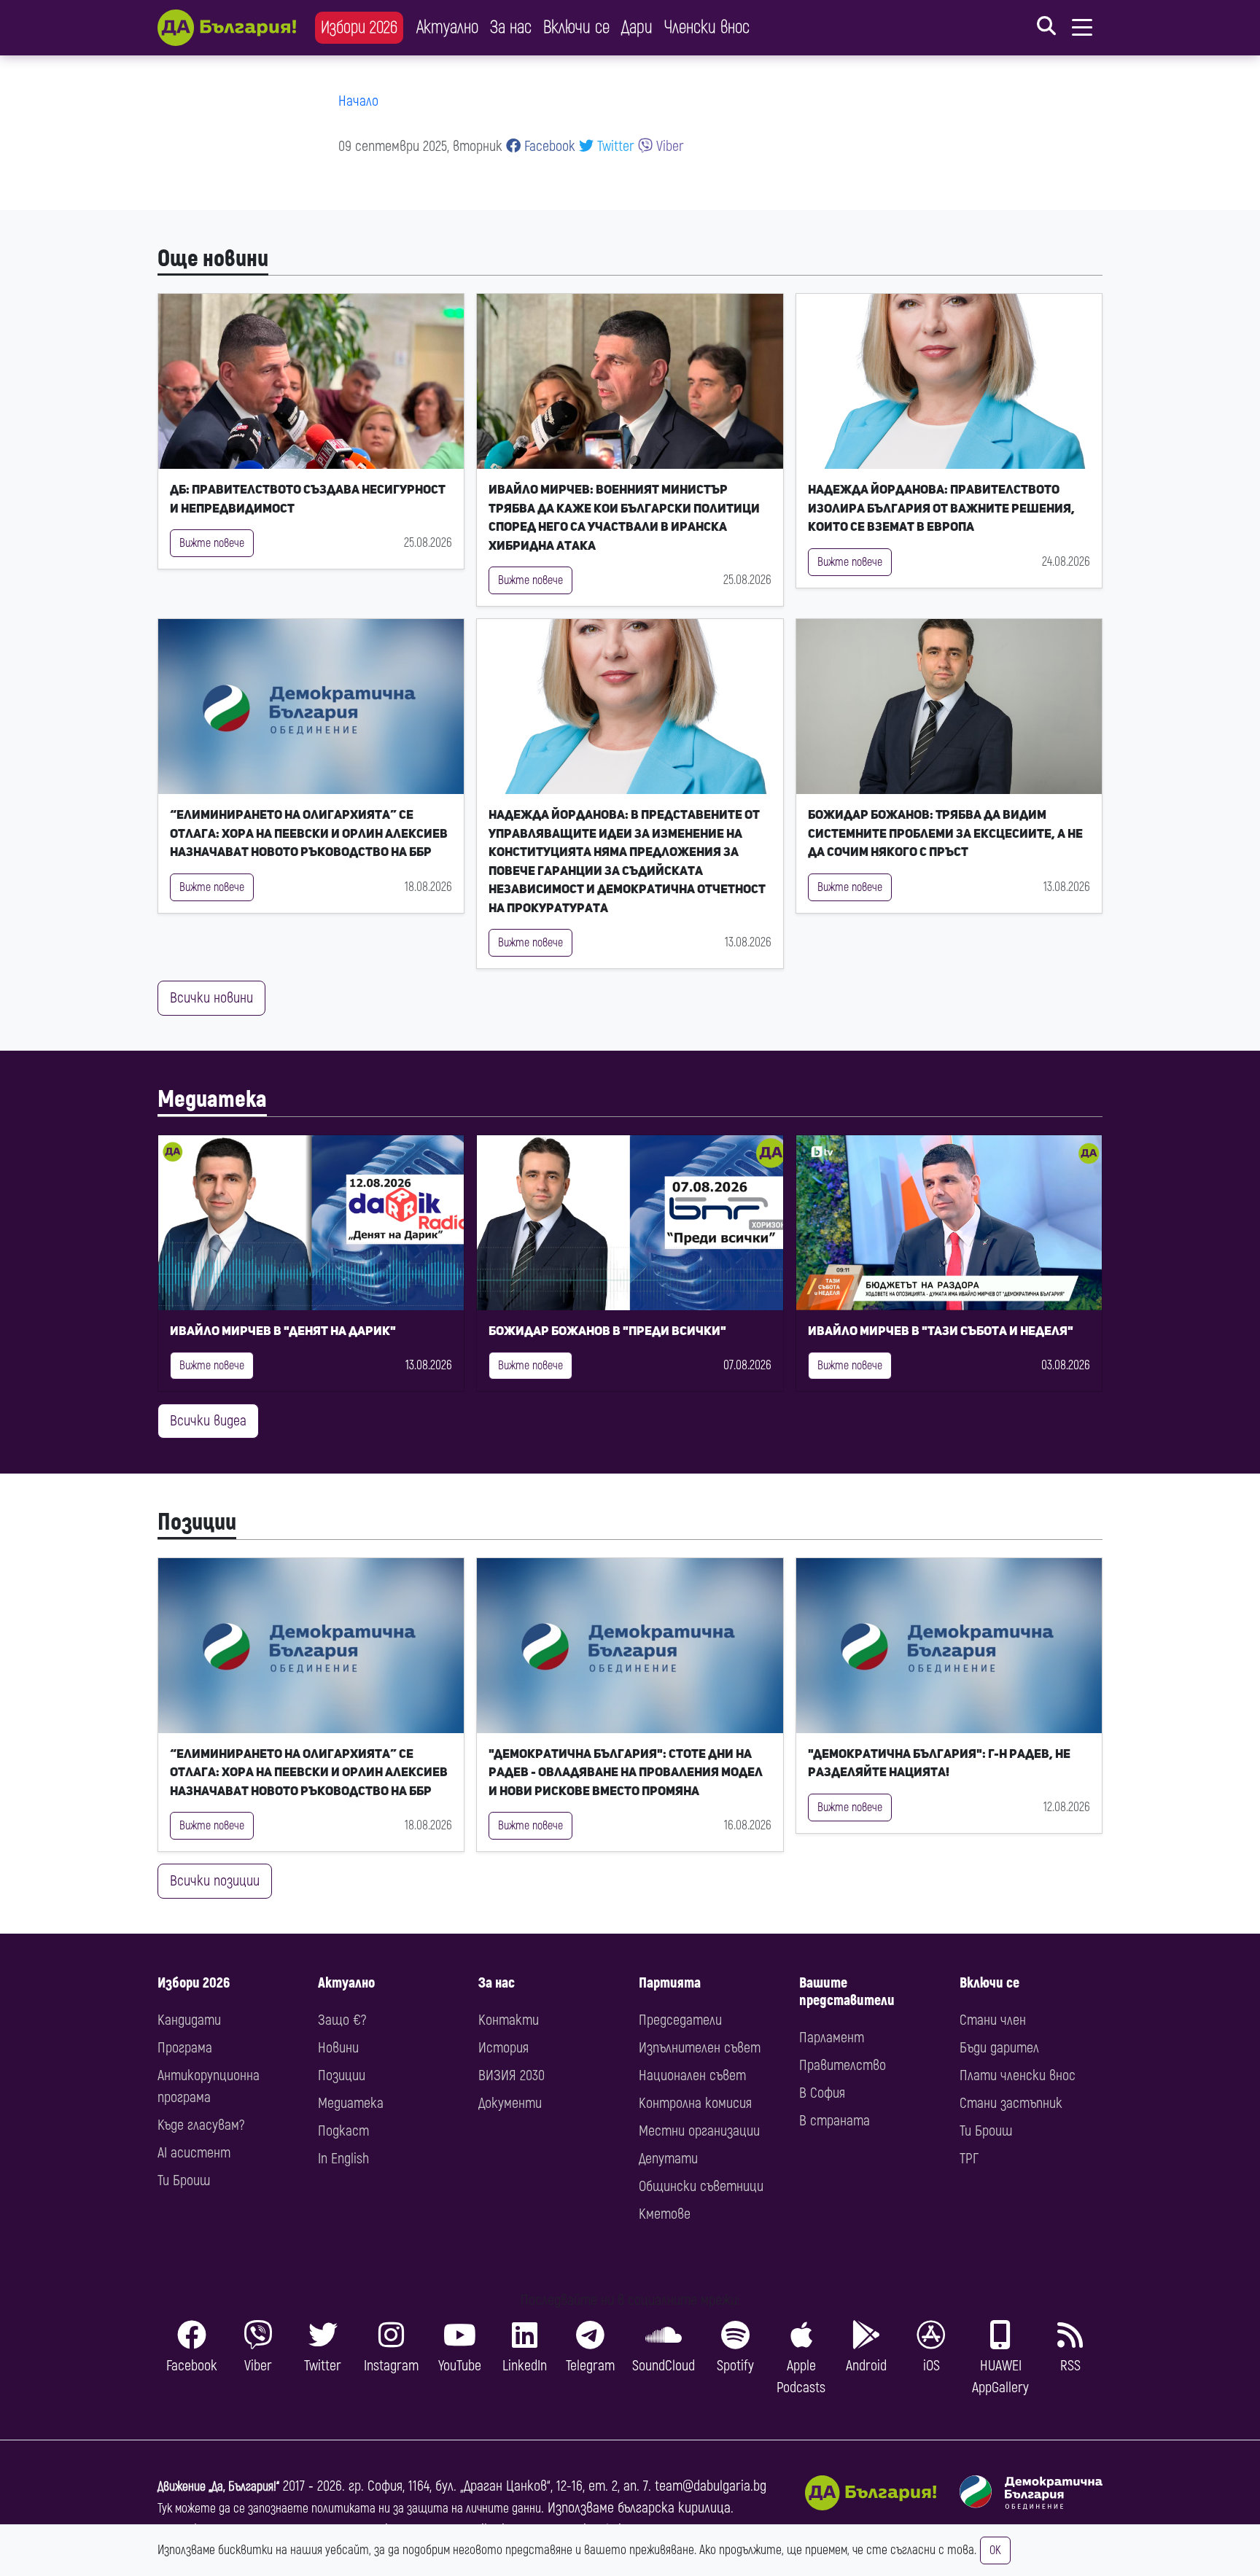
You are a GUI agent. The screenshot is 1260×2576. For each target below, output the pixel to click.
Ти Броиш (184, 2180)
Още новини (213, 259)
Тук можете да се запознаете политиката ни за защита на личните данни (349, 2509)
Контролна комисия (695, 2103)
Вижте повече (212, 543)
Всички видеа (208, 1421)
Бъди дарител (999, 2048)
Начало (358, 101)
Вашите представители (847, 1992)
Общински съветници (701, 2186)
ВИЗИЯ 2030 (512, 2075)
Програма (185, 2048)
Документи (510, 2103)
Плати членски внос (1018, 2075)
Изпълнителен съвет (700, 2048)
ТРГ (969, 2159)
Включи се (576, 27)
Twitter (614, 146)
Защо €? (342, 2020)
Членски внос (707, 27)
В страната (835, 2121)
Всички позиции (215, 1881)
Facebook (548, 146)
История (503, 2048)
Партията (670, 1983)
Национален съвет (692, 2075)
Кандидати (189, 2020)
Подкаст (343, 2131)
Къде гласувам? (201, 2125)
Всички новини (211, 998)
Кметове (665, 2214)
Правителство (843, 2065)
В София (822, 2093)
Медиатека (212, 1100)
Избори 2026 (359, 27)
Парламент (832, 2038)
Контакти (509, 2020)
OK (995, 2550)
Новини (338, 2048)
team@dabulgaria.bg (711, 2486)
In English (343, 2159)
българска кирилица (674, 2508)
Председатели (680, 2020)
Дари (637, 27)
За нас (511, 27)
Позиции (197, 1522)
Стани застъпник (1011, 2103)
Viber (668, 146)
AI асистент (194, 2153)
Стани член (993, 2020)
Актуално (447, 27)
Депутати (668, 2159)
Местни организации (699, 2131)
